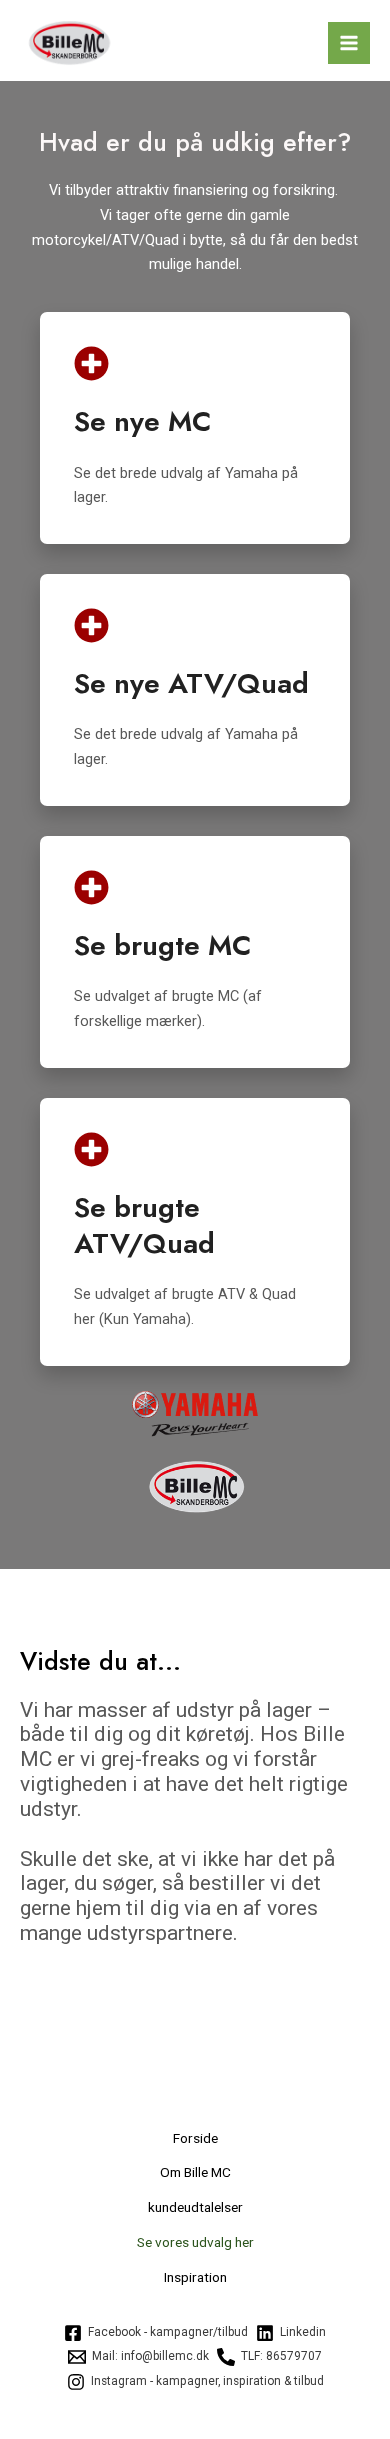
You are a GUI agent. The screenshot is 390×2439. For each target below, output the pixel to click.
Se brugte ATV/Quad (144, 1225)
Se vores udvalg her (195, 2242)
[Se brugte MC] (91, 887)
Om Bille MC (195, 2172)
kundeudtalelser (195, 2207)
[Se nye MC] (91, 363)
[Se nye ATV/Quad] (91, 625)
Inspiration (195, 2277)
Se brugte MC (162, 945)
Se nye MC (142, 421)
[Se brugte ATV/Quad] (91, 1149)
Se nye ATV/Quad (191, 683)
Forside (195, 2138)
